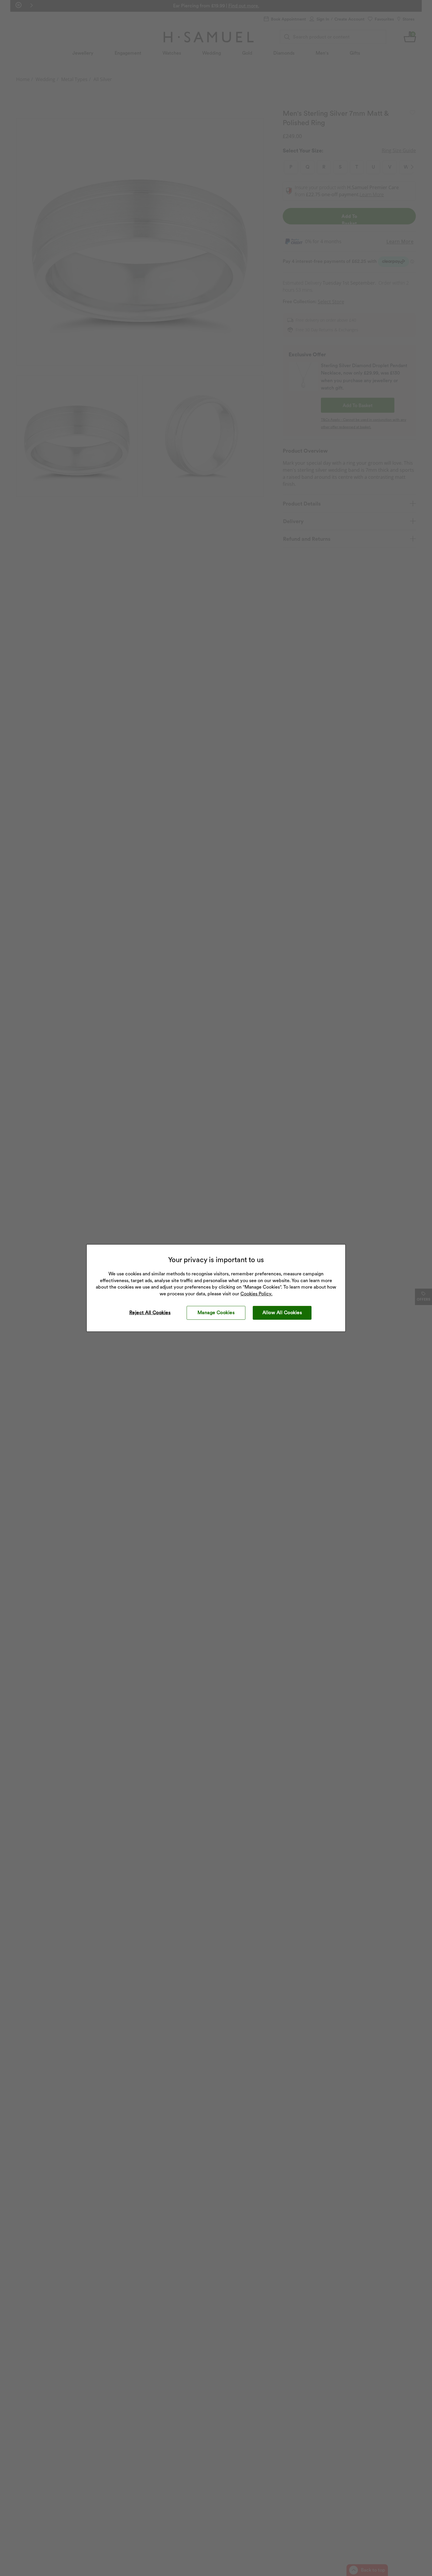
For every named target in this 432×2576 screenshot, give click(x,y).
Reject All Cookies (150, 1313)
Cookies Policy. (256, 1294)
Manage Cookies (216, 1313)
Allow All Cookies (282, 1313)
